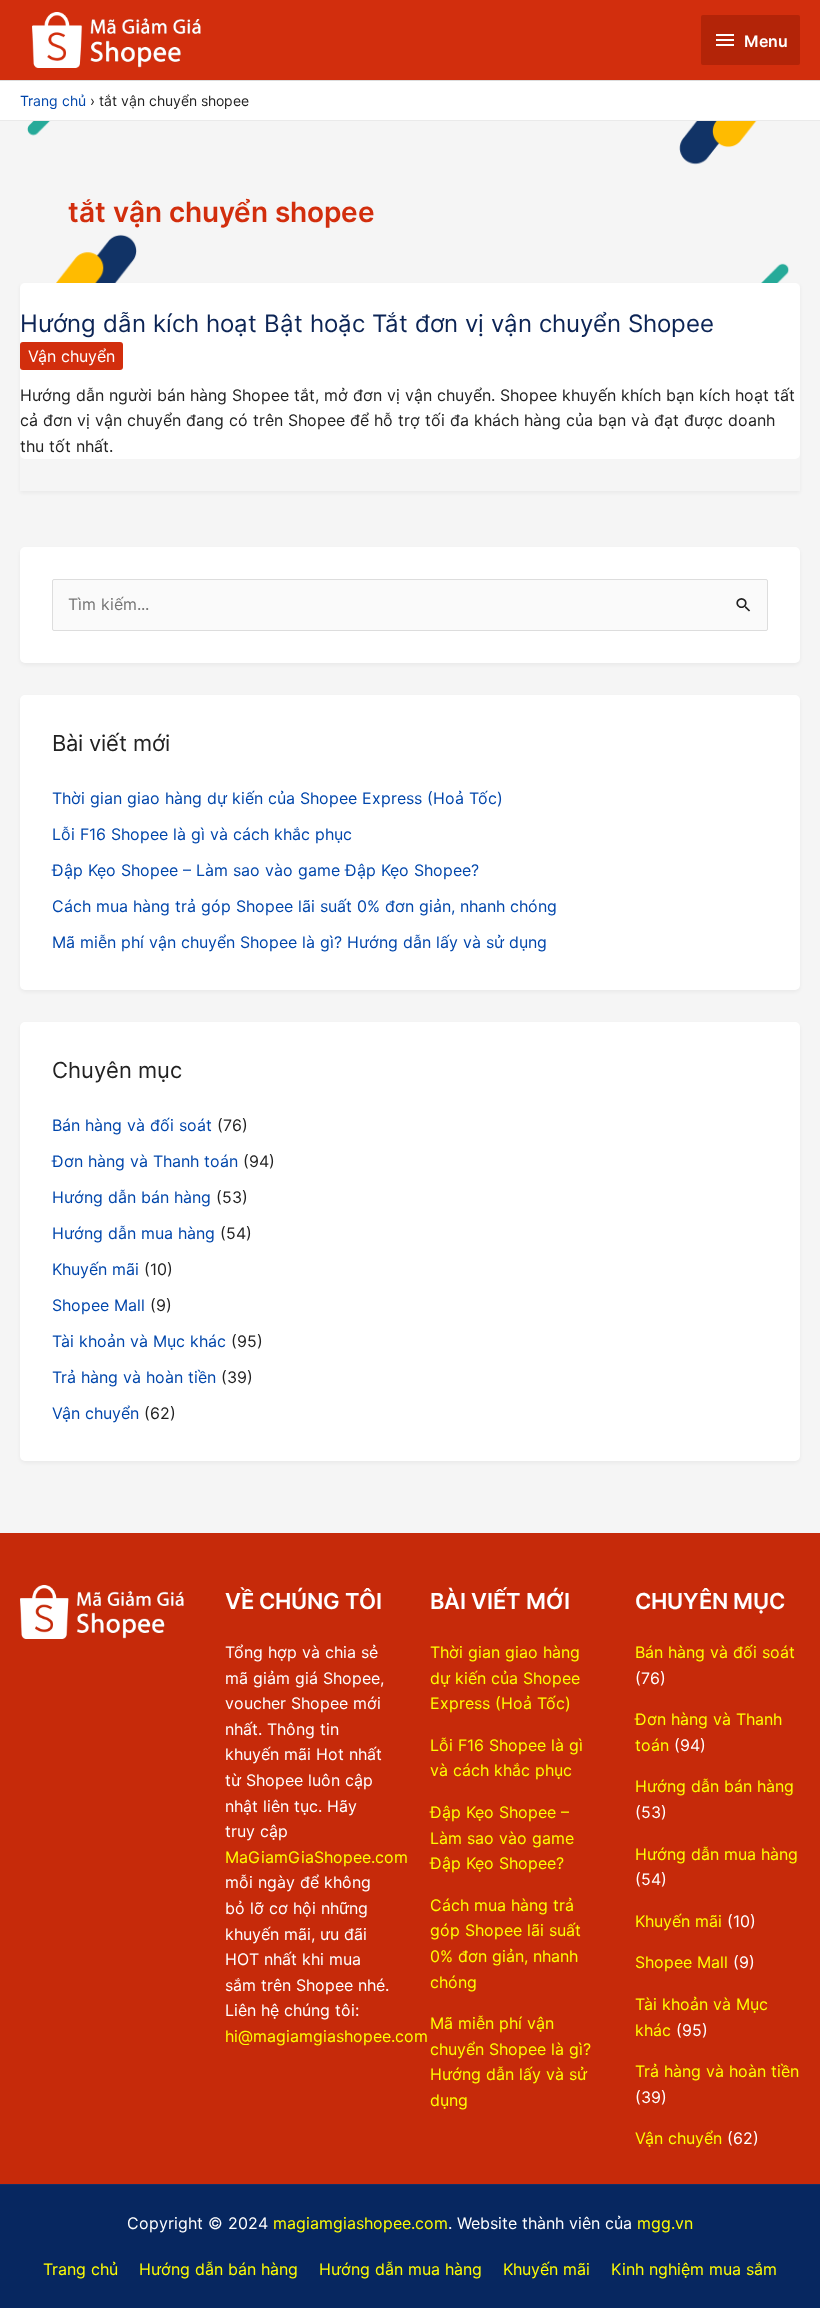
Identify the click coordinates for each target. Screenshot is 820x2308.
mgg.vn (665, 2223)
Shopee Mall (98, 1305)
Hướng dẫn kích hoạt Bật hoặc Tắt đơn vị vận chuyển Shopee (367, 323)
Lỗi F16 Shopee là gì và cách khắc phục (202, 834)
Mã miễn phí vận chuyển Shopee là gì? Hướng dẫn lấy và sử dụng (299, 942)
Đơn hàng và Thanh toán (145, 1161)
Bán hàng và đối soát (132, 1125)
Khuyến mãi (95, 1269)
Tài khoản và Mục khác (139, 1341)
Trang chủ (80, 2269)
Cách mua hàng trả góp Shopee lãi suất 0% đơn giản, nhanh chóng (304, 906)
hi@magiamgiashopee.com (326, 2036)
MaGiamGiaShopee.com (316, 1857)
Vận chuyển (71, 356)
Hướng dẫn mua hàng (133, 1233)
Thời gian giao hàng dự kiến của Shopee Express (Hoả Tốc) (277, 798)
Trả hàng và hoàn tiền (134, 1377)
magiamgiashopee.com (360, 2223)
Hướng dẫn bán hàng (131, 1197)
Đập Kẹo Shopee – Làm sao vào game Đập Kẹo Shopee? (265, 870)
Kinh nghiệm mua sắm (694, 2269)
